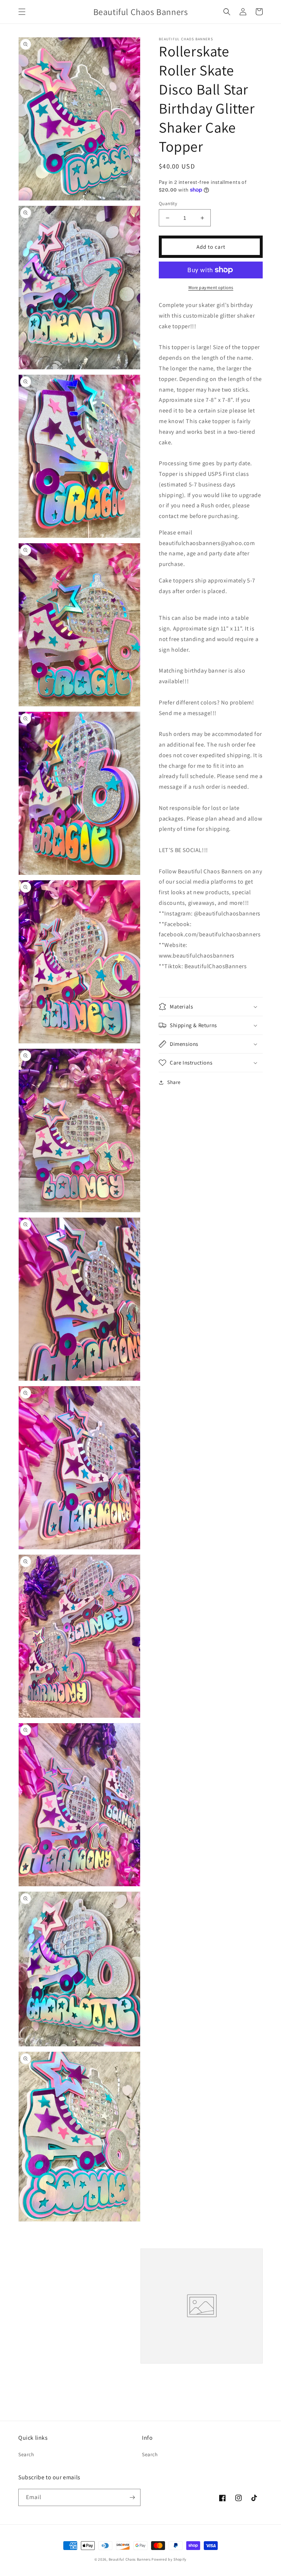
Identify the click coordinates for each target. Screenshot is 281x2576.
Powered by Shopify (169, 2559)
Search (26, 2454)
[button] (22, 12)
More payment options (211, 287)
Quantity (168, 203)
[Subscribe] (132, 2497)
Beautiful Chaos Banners (130, 2559)
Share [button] (174, 1082)
